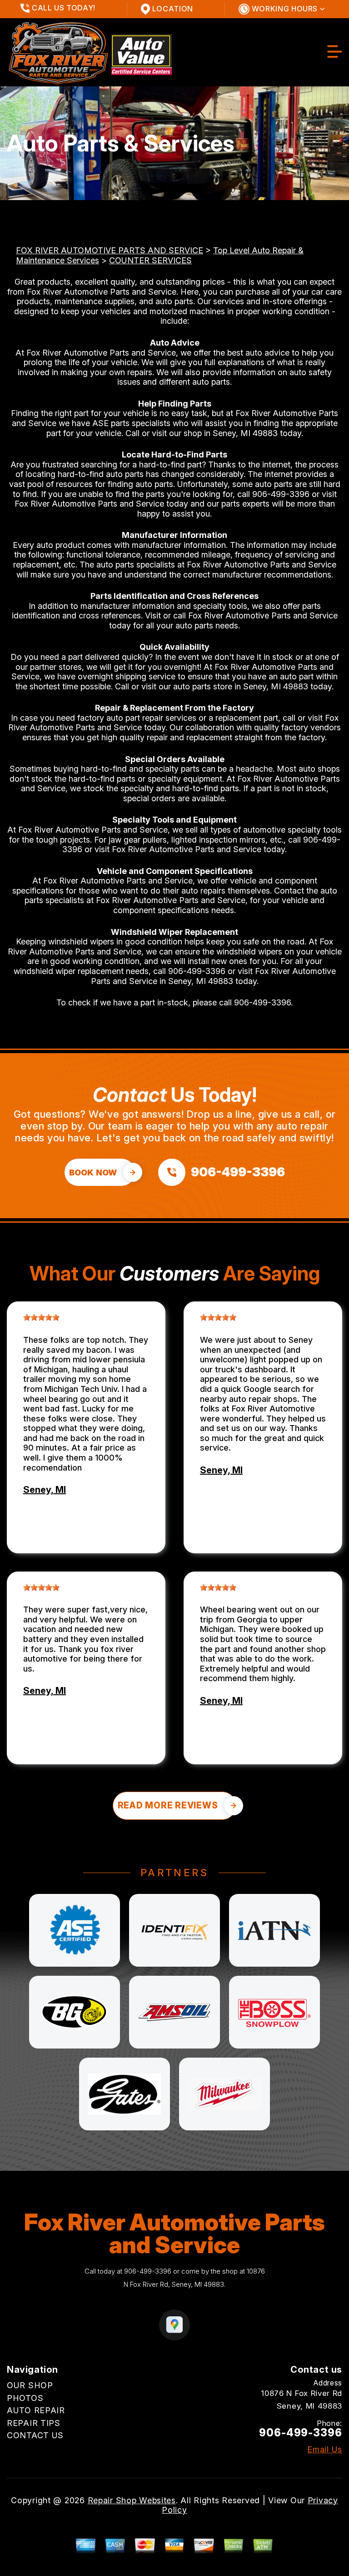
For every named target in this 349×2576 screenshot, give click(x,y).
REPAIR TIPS (34, 2423)
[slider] (41, 1317)
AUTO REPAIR (36, 2410)
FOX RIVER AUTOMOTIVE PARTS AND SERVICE (110, 250)
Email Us (325, 2450)
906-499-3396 (281, 494)
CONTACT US (35, 2435)
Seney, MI (45, 1490)
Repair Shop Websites (132, 2500)
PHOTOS (25, 2398)
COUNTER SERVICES (150, 260)
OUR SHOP (30, 2385)
